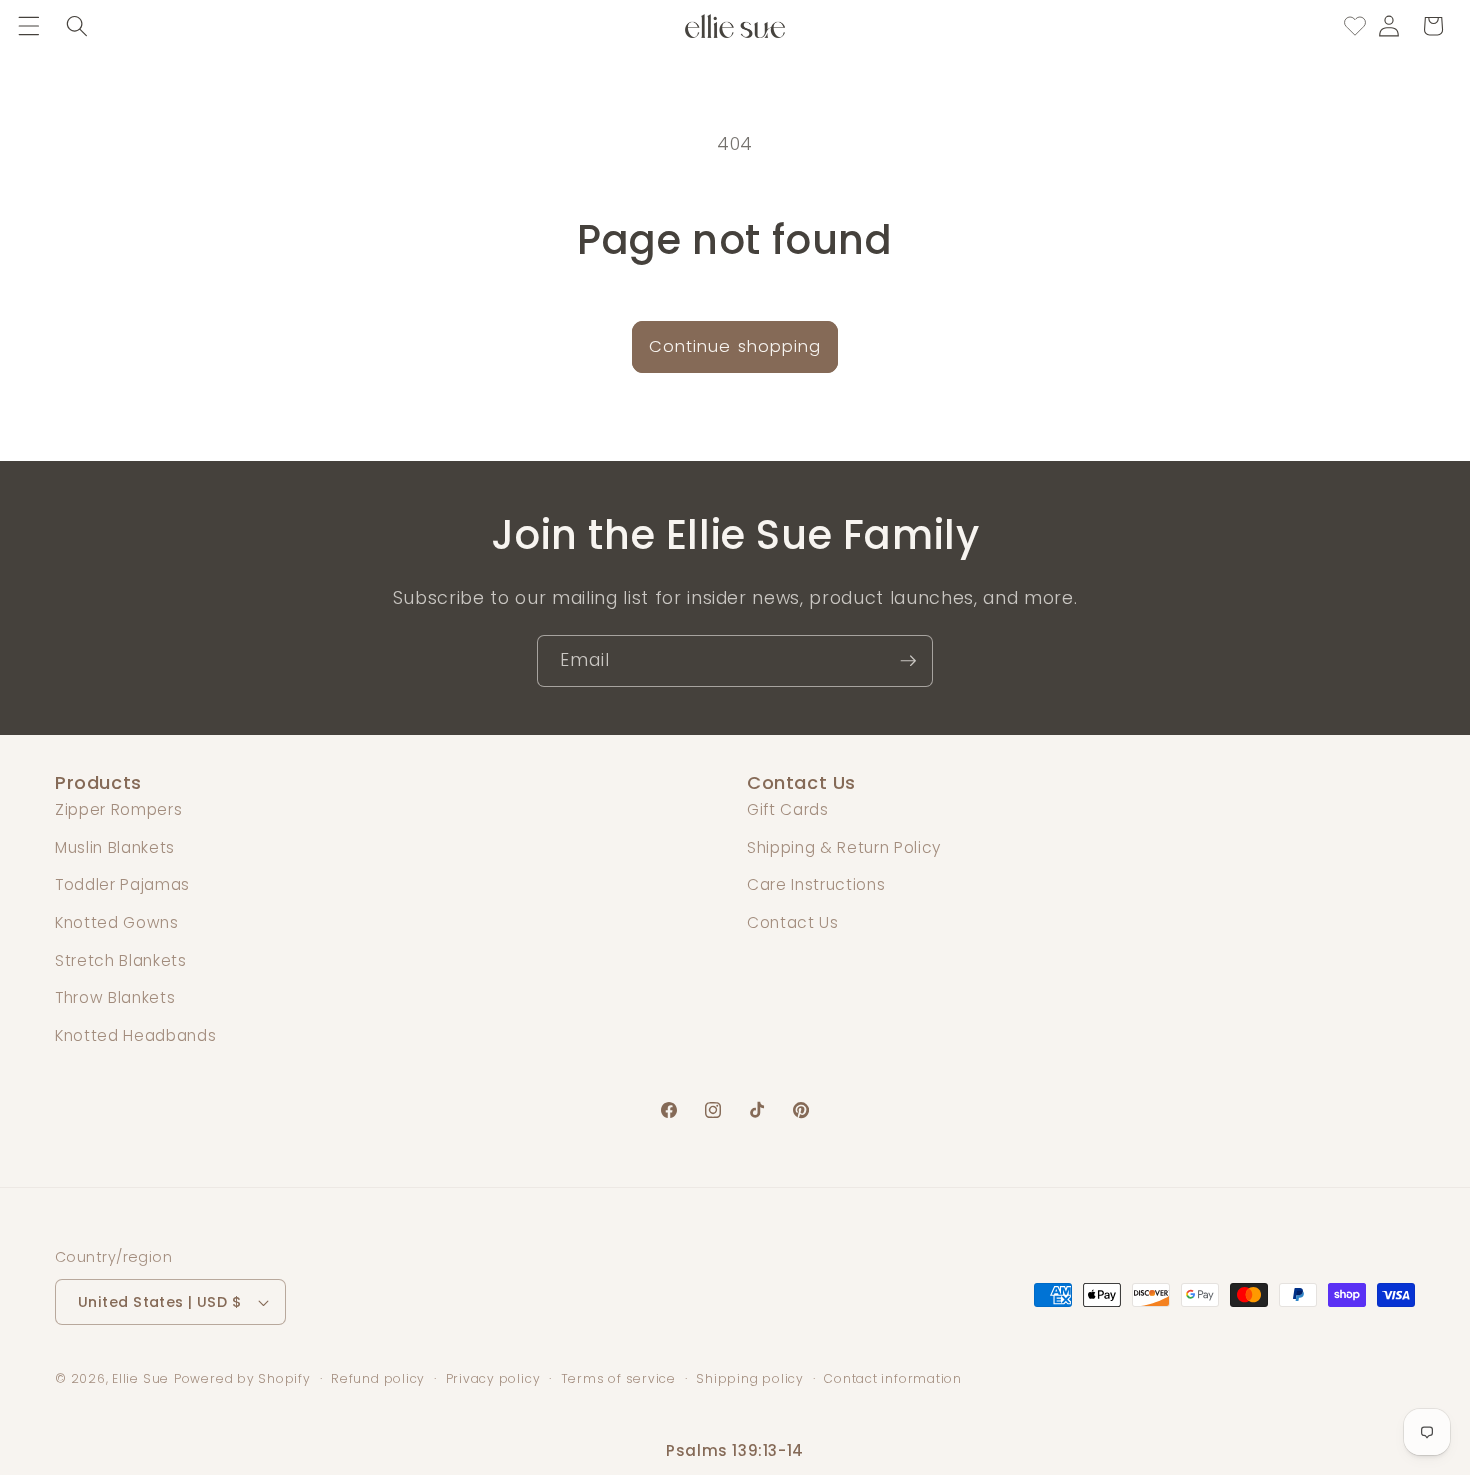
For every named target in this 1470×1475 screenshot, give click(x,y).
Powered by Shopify (242, 1378)
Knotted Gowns (117, 922)
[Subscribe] (908, 661)
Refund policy (378, 1378)
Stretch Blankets (121, 960)
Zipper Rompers (118, 809)
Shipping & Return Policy (844, 847)
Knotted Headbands (135, 1035)
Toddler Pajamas (122, 884)
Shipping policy (750, 1378)
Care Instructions (816, 884)
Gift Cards (788, 809)
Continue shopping (735, 346)
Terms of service (618, 1378)
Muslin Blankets (115, 847)
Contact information (893, 1378)
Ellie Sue (140, 1378)
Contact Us (793, 922)
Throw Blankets (115, 997)
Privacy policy (493, 1378)
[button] (29, 26)
